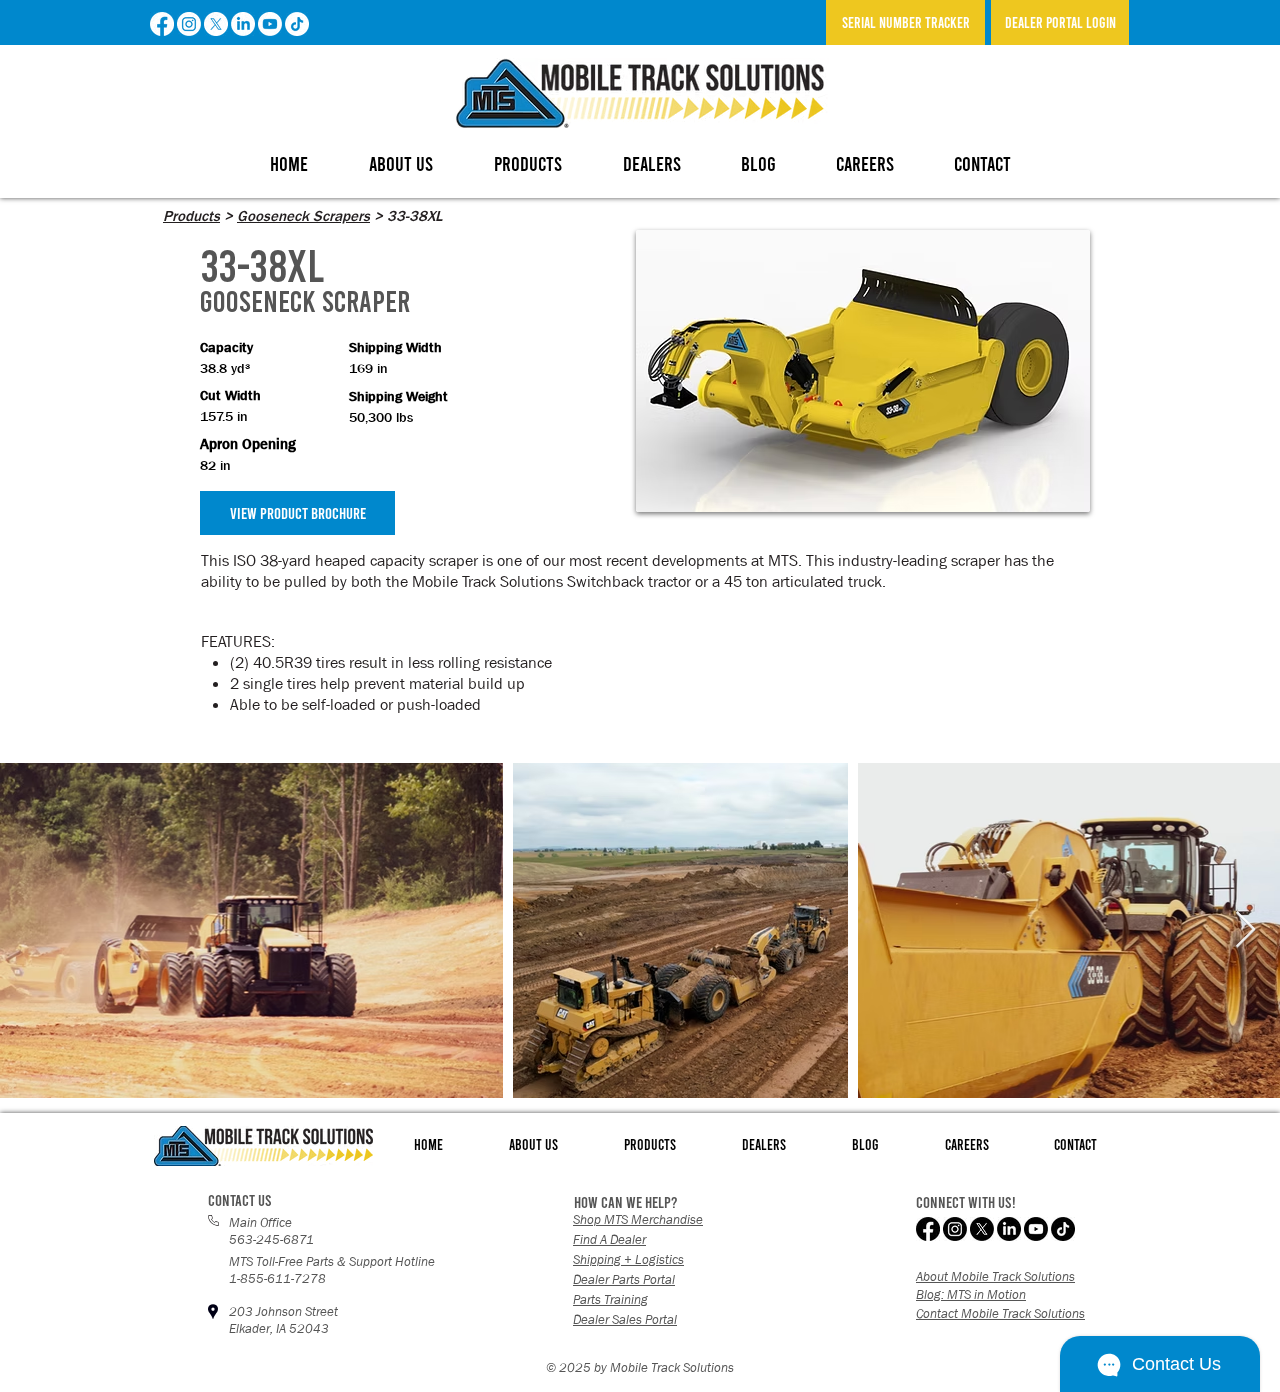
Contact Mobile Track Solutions (1000, 1313)
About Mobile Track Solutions (995, 1276)
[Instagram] (189, 24)
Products (191, 216)
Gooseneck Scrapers (303, 216)
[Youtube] (270, 24)
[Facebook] (162, 24)
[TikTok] (297, 24)
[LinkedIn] (243, 24)
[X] (216, 24)
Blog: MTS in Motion (971, 1294)
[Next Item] (1245, 930)
